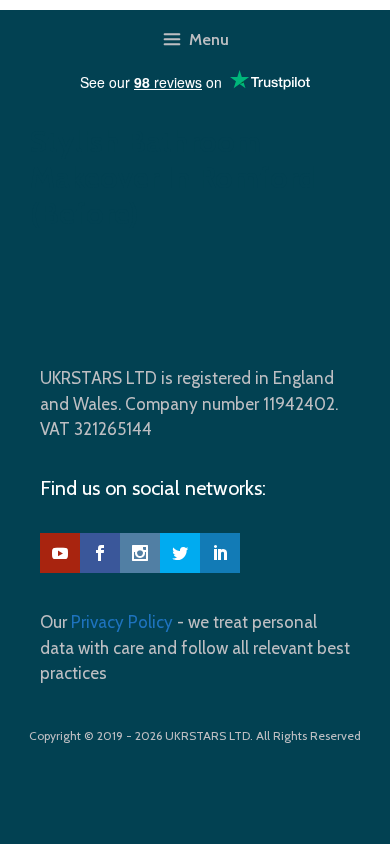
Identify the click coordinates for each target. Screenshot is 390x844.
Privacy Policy (122, 622)
